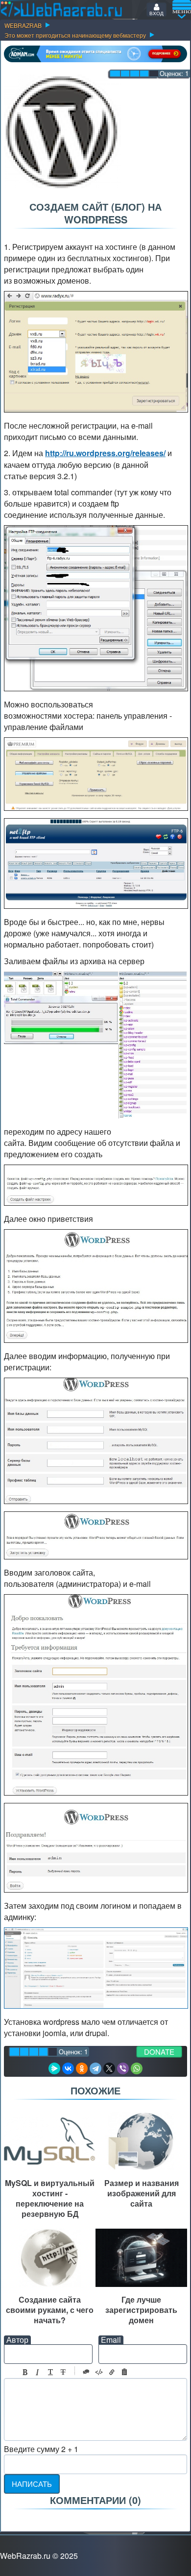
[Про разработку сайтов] (61, 9)
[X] (109, 2068)
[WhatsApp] (137, 2068)
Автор (17, 2340)
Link (112, 2372)
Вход (156, 13)
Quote (86, 2372)
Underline (50, 2372)
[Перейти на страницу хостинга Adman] (95, 54)
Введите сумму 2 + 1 (41, 2449)
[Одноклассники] (82, 2068)
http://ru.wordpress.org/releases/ (105, 453)
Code (99, 2372)
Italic (38, 2372)
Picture (124, 2372)
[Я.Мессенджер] (54, 2068)
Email (111, 2340)
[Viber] (123, 2068)
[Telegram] (95, 2068)
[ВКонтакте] (68, 2068)
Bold (25, 2372)
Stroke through (63, 2372)
